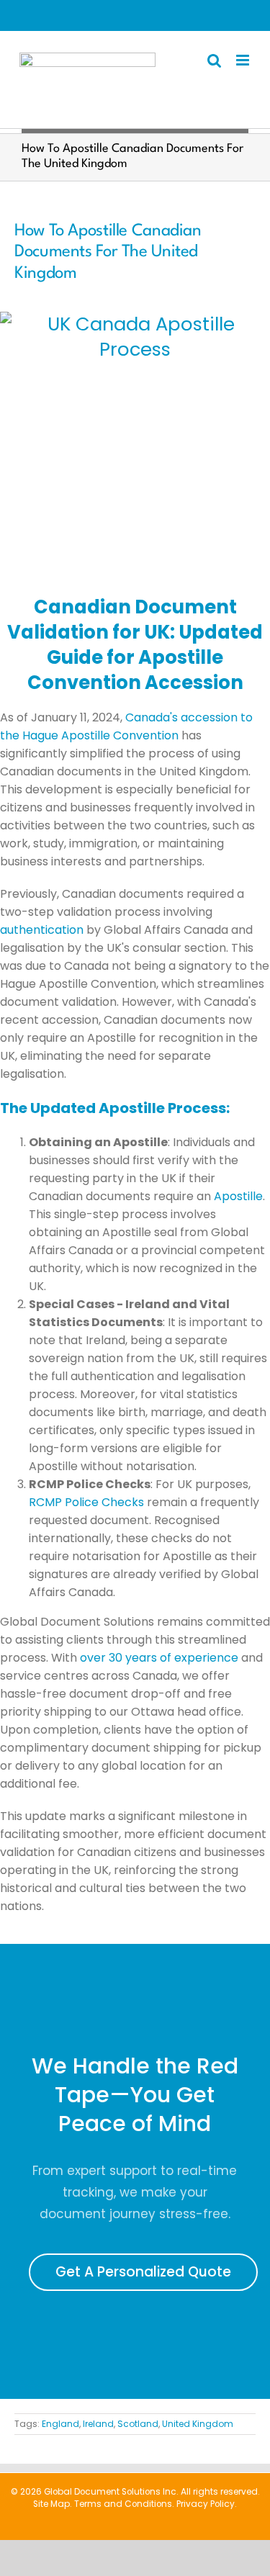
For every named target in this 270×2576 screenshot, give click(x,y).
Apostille (238, 1196)
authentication (42, 930)
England (60, 2424)
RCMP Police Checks (86, 1502)
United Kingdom (198, 2424)
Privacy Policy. (207, 2504)
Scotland (138, 2424)
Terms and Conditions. (124, 2504)
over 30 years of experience (159, 1658)
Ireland (98, 2424)
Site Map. (53, 2504)
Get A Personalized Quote (143, 2272)
